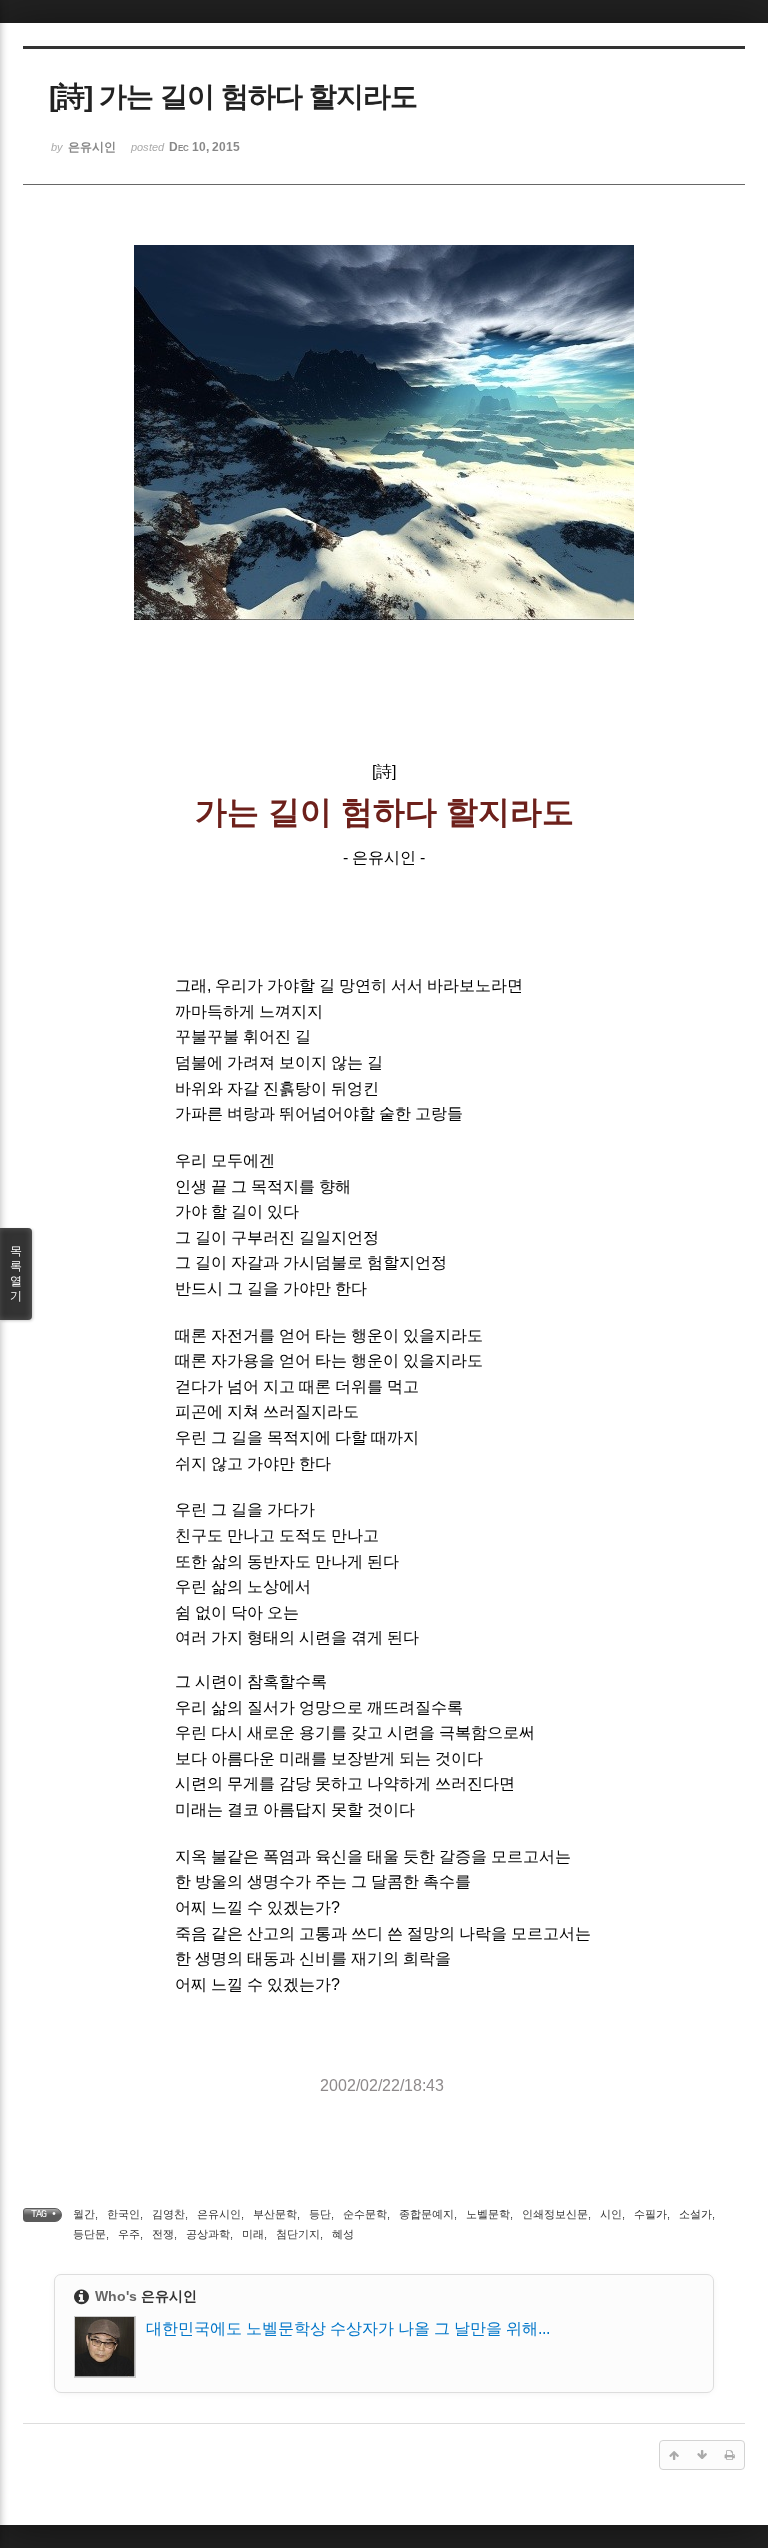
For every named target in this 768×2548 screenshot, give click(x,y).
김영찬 (168, 2214)
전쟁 (163, 2234)
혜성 (343, 2234)
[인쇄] (730, 2455)
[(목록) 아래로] (702, 2455)
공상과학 (208, 2234)
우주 (129, 2234)
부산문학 (275, 2214)
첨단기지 (298, 2234)
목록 (16, 1273)
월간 (84, 2214)
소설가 (695, 2214)
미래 (253, 2234)
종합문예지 (426, 2214)
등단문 (89, 2234)
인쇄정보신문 (555, 2214)
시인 (611, 2214)
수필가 (650, 2214)
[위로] (674, 2455)
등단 (320, 2214)
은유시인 (219, 2214)
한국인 (123, 2214)
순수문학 (365, 2214)
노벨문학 (488, 2214)
